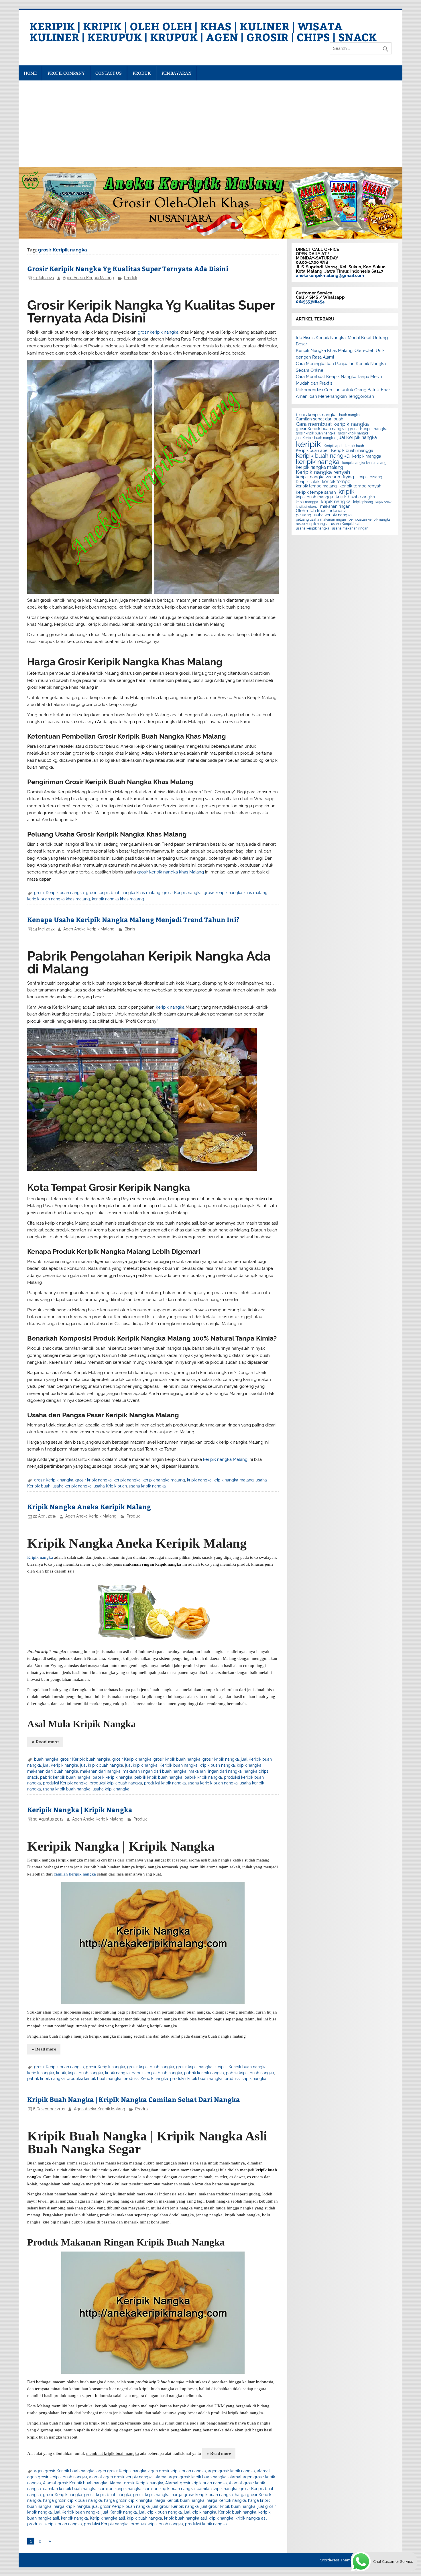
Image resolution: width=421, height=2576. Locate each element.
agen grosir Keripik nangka (121, 2471)
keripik (221, 2067)
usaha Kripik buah (110, 1486)
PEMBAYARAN (177, 73)
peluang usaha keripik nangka (324, 515)
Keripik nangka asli (107, 2518)
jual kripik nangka (141, 1765)
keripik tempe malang (316, 486)
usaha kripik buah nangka (67, 1789)
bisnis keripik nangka (316, 415)
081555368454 (310, 302)
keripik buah (354, 446)
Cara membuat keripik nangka (332, 424)
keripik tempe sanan (316, 492)
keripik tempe (336, 482)
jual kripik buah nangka (102, 1765)
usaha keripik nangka (72, 1486)
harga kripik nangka (72, 2506)
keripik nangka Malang (225, 1459)
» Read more (45, 1742)
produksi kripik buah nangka (116, 1783)
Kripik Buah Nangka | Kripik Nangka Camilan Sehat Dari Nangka (134, 2099)
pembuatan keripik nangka (370, 519)
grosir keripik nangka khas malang (236, 893)
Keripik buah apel (312, 451)
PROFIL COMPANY (66, 73)
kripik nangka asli (251, 2518)
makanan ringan (335, 507)
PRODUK (142, 73)
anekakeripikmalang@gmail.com (330, 275)
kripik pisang (363, 502)
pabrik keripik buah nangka (65, 1777)
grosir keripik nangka (158, 332)
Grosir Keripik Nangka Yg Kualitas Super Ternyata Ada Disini (128, 268)
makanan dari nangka (100, 1771)
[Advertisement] (210, 124)
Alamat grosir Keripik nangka (136, 2483)
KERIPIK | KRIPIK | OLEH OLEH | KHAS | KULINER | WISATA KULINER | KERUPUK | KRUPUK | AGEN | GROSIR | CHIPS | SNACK (203, 31)
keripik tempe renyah (360, 486)
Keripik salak (308, 482)
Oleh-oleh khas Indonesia (321, 511)
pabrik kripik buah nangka (158, 1777)
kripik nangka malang (234, 1480)
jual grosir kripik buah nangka (228, 2506)
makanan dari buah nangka (53, 1771)
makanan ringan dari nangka (215, 1771)
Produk (131, 278)
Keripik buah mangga (352, 451)
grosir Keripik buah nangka (59, 893)
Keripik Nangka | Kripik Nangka (80, 1810)
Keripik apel (333, 446)
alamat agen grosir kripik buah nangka (191, 2477)
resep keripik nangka (312, 524)
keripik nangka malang (164, 1480)
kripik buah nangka (217, 1765)
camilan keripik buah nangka (70, 2489)
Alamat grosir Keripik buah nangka (75, 2483)
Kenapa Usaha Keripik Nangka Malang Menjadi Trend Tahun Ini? (133, 919)
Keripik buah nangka (179, 1765)
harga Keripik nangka (226, 2500)
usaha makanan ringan (350, 528)
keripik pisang (369, 477)
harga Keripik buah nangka (179, 2500)
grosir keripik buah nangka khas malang (123, 893)
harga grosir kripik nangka (128, 2500)
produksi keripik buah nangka (94, 2079)
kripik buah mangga (314, 497)
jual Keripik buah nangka (77, 2512)
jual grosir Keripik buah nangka (121, 2506)
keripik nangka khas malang (118, 899)
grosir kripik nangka (94, 1480)
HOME (30, 73)
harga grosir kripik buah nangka (72, 2500)
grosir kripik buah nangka (177, 1759)
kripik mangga (307, 502)
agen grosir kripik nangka (231, 2471)
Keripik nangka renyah (323, 472)
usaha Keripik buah (346, 524)
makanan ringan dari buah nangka (155, 1771)
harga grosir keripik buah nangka (202, 2495)
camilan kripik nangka (217, 2489)
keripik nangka (170, 1007)
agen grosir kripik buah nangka (177, 2471)
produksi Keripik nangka (65, 1783)
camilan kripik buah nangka (169, 2489)
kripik (61, 2073)
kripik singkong (307, 507)
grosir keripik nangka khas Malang (171, 872)
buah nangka (46, 1759)
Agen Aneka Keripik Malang (88, 278)
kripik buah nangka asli (185, 2518)
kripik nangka (199, 1480)
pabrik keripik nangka (112, 1777)
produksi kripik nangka (165, 1783)
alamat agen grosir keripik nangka (121, 2477)
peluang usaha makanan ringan (321, 519)
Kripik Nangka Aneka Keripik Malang (89, 1507)
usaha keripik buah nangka (213, 1783)
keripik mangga (367, 456)
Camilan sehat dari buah (320, 419)
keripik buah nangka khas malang (59, 899)
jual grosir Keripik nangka (175, 2506)
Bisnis (130, 929)
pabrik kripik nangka (203, 1777)
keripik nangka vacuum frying (325, 477)
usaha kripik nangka (147, 1486)
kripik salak (383, 502)
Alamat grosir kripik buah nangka (196, 2483)
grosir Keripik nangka (182, 893)
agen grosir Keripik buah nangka (64, 2471)
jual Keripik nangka (61, 1765)
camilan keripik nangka (120, 2489)
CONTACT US (109, 73)
